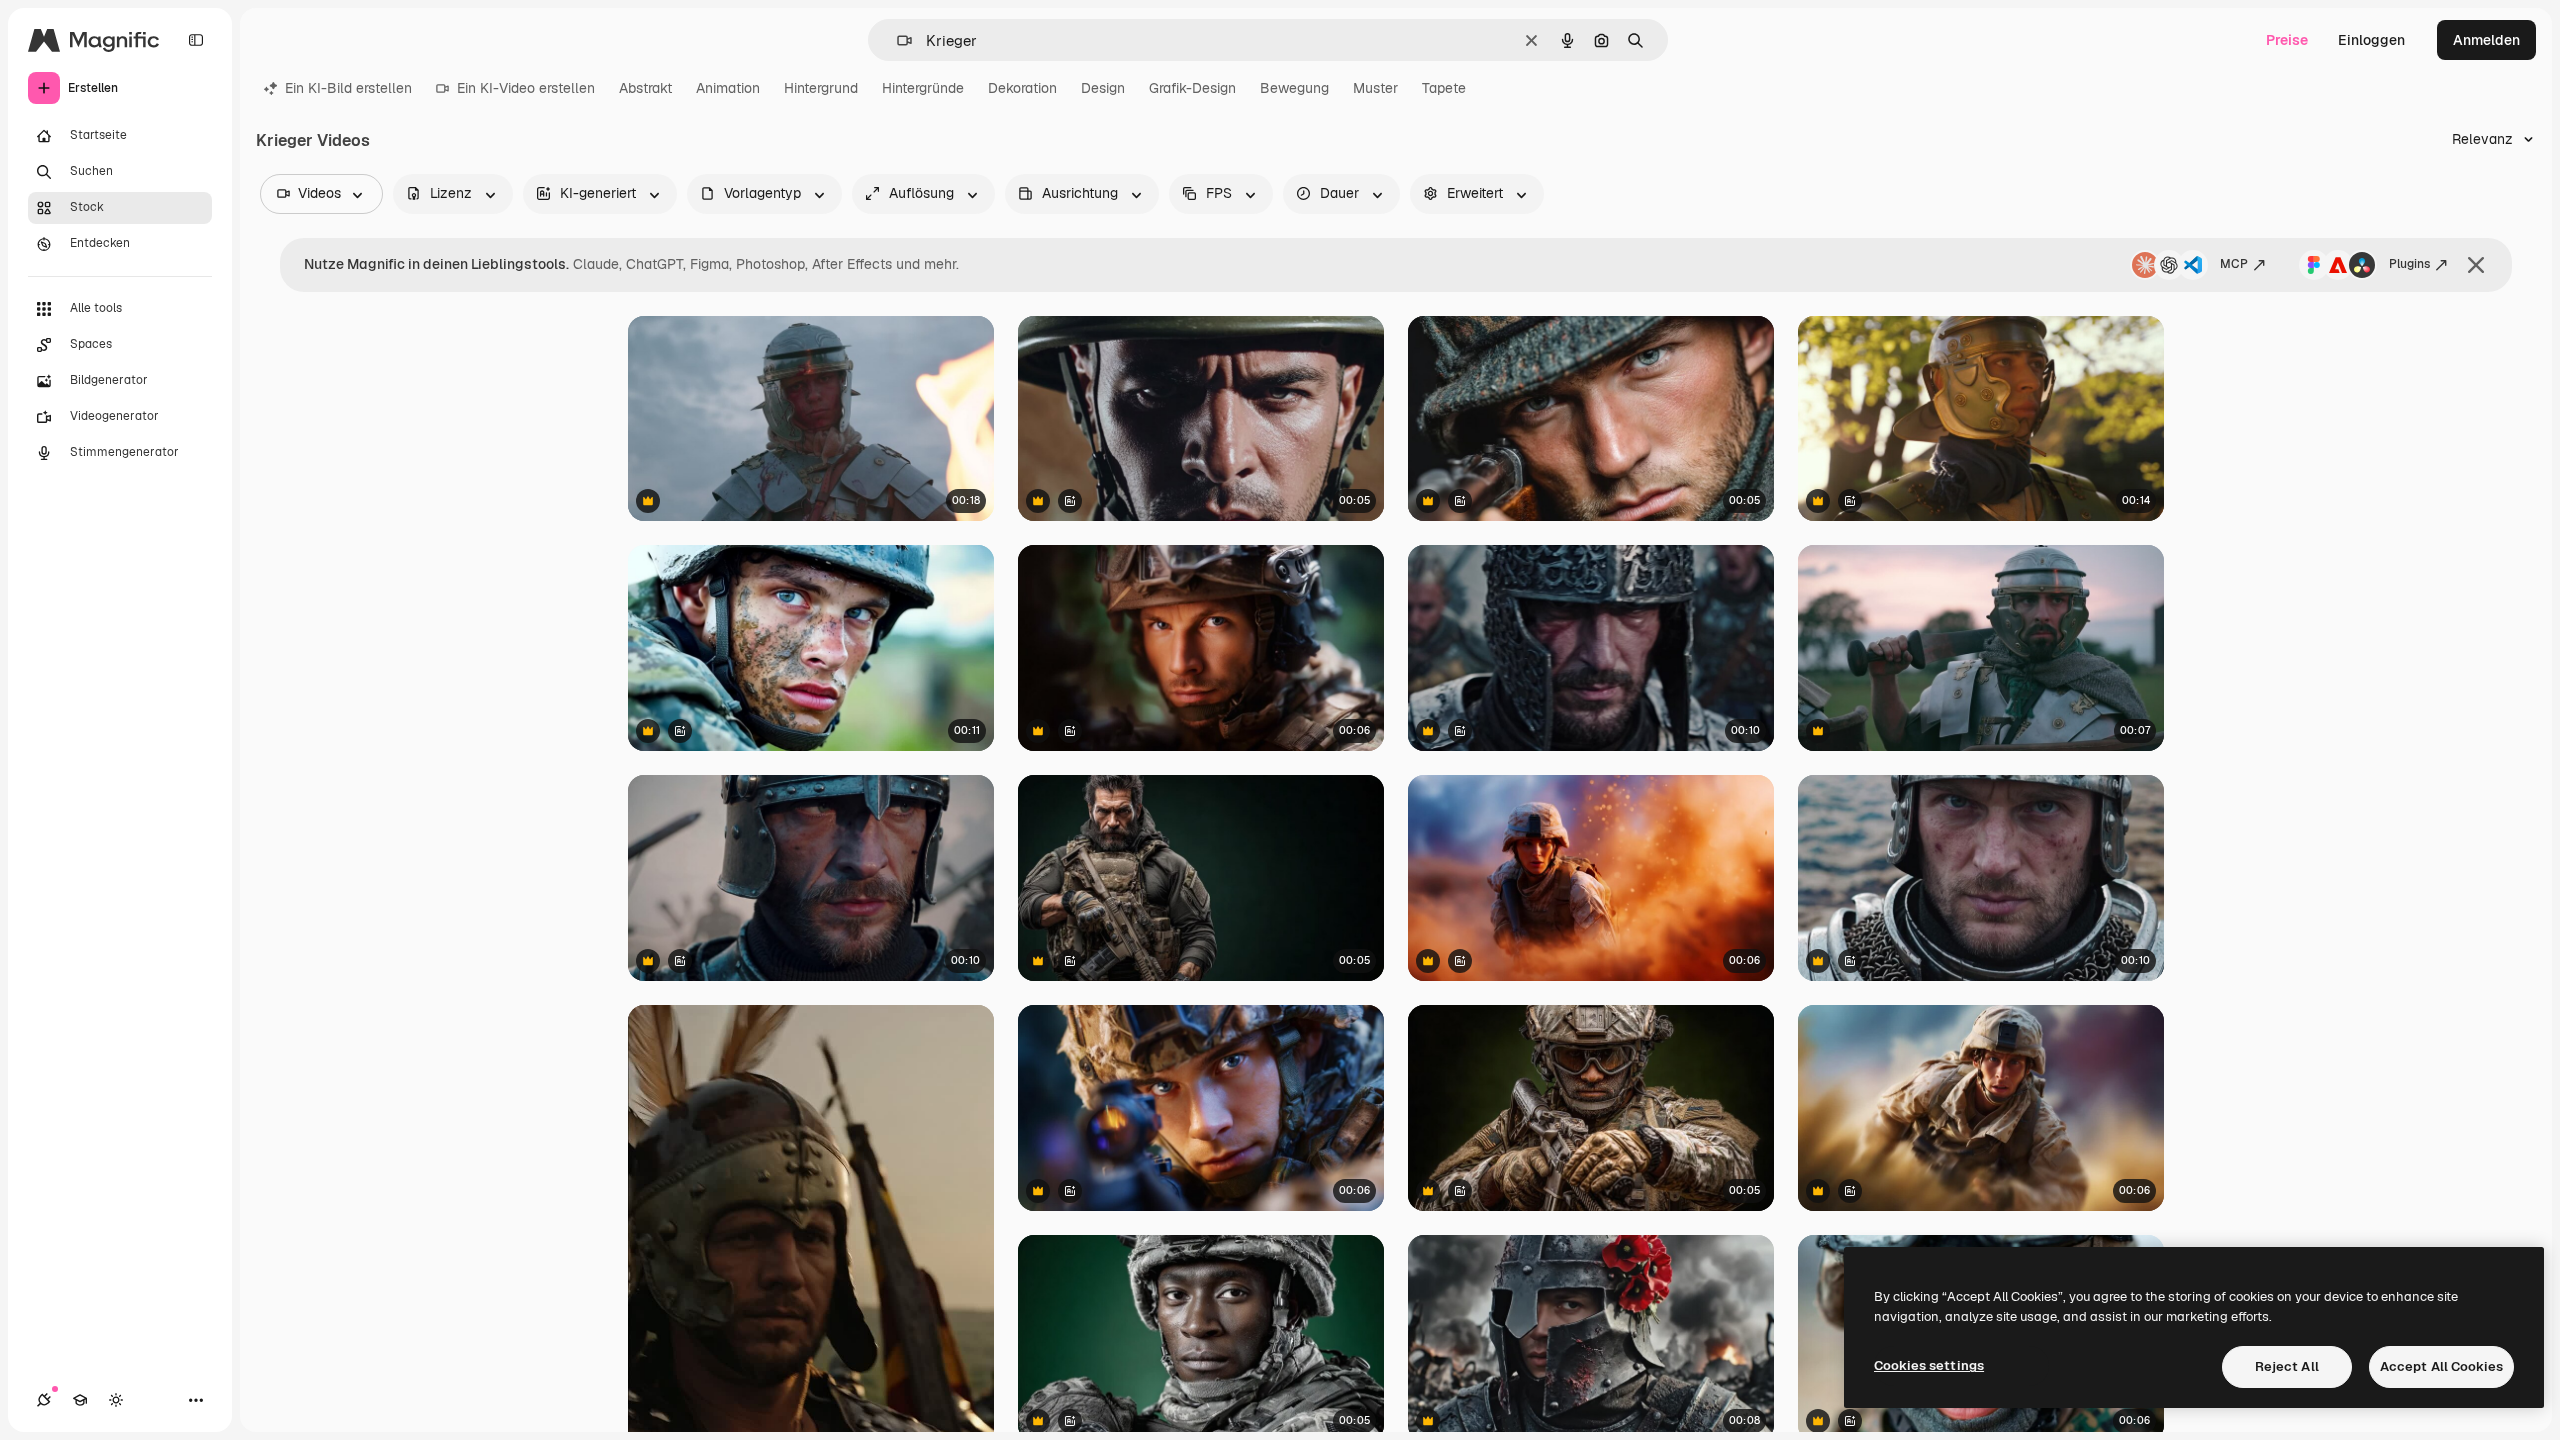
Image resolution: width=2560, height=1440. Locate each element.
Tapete (1444, 88)
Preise (2287, 40)
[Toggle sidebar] (196, 40)
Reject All (2287, 1366)
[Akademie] (80, 1400)
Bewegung (1294, 88)
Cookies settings (1929, 1365)
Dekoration (1022, 88)
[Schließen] (2476, 265)
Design (1103, 88)
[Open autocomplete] (896, 40)
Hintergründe (923, 88)
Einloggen (2371, 40)
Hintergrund (821, 88)
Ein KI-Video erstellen (526, 88)
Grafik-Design (1192, 88)
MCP (2234, 264)
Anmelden (2486, 40)
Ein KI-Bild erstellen (348, 88)
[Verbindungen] (44, 1400)
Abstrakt (645, 88)
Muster (1375, 88)
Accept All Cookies (2441, 1366)
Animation (728, 88)
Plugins (2409, 264)
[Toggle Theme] (116, 1400)
